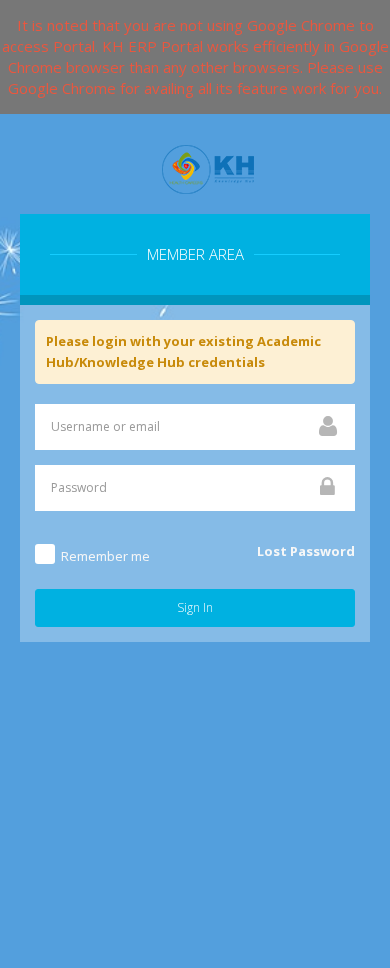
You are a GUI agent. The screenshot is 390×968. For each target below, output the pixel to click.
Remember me (105, 556)
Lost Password (306, 551)
